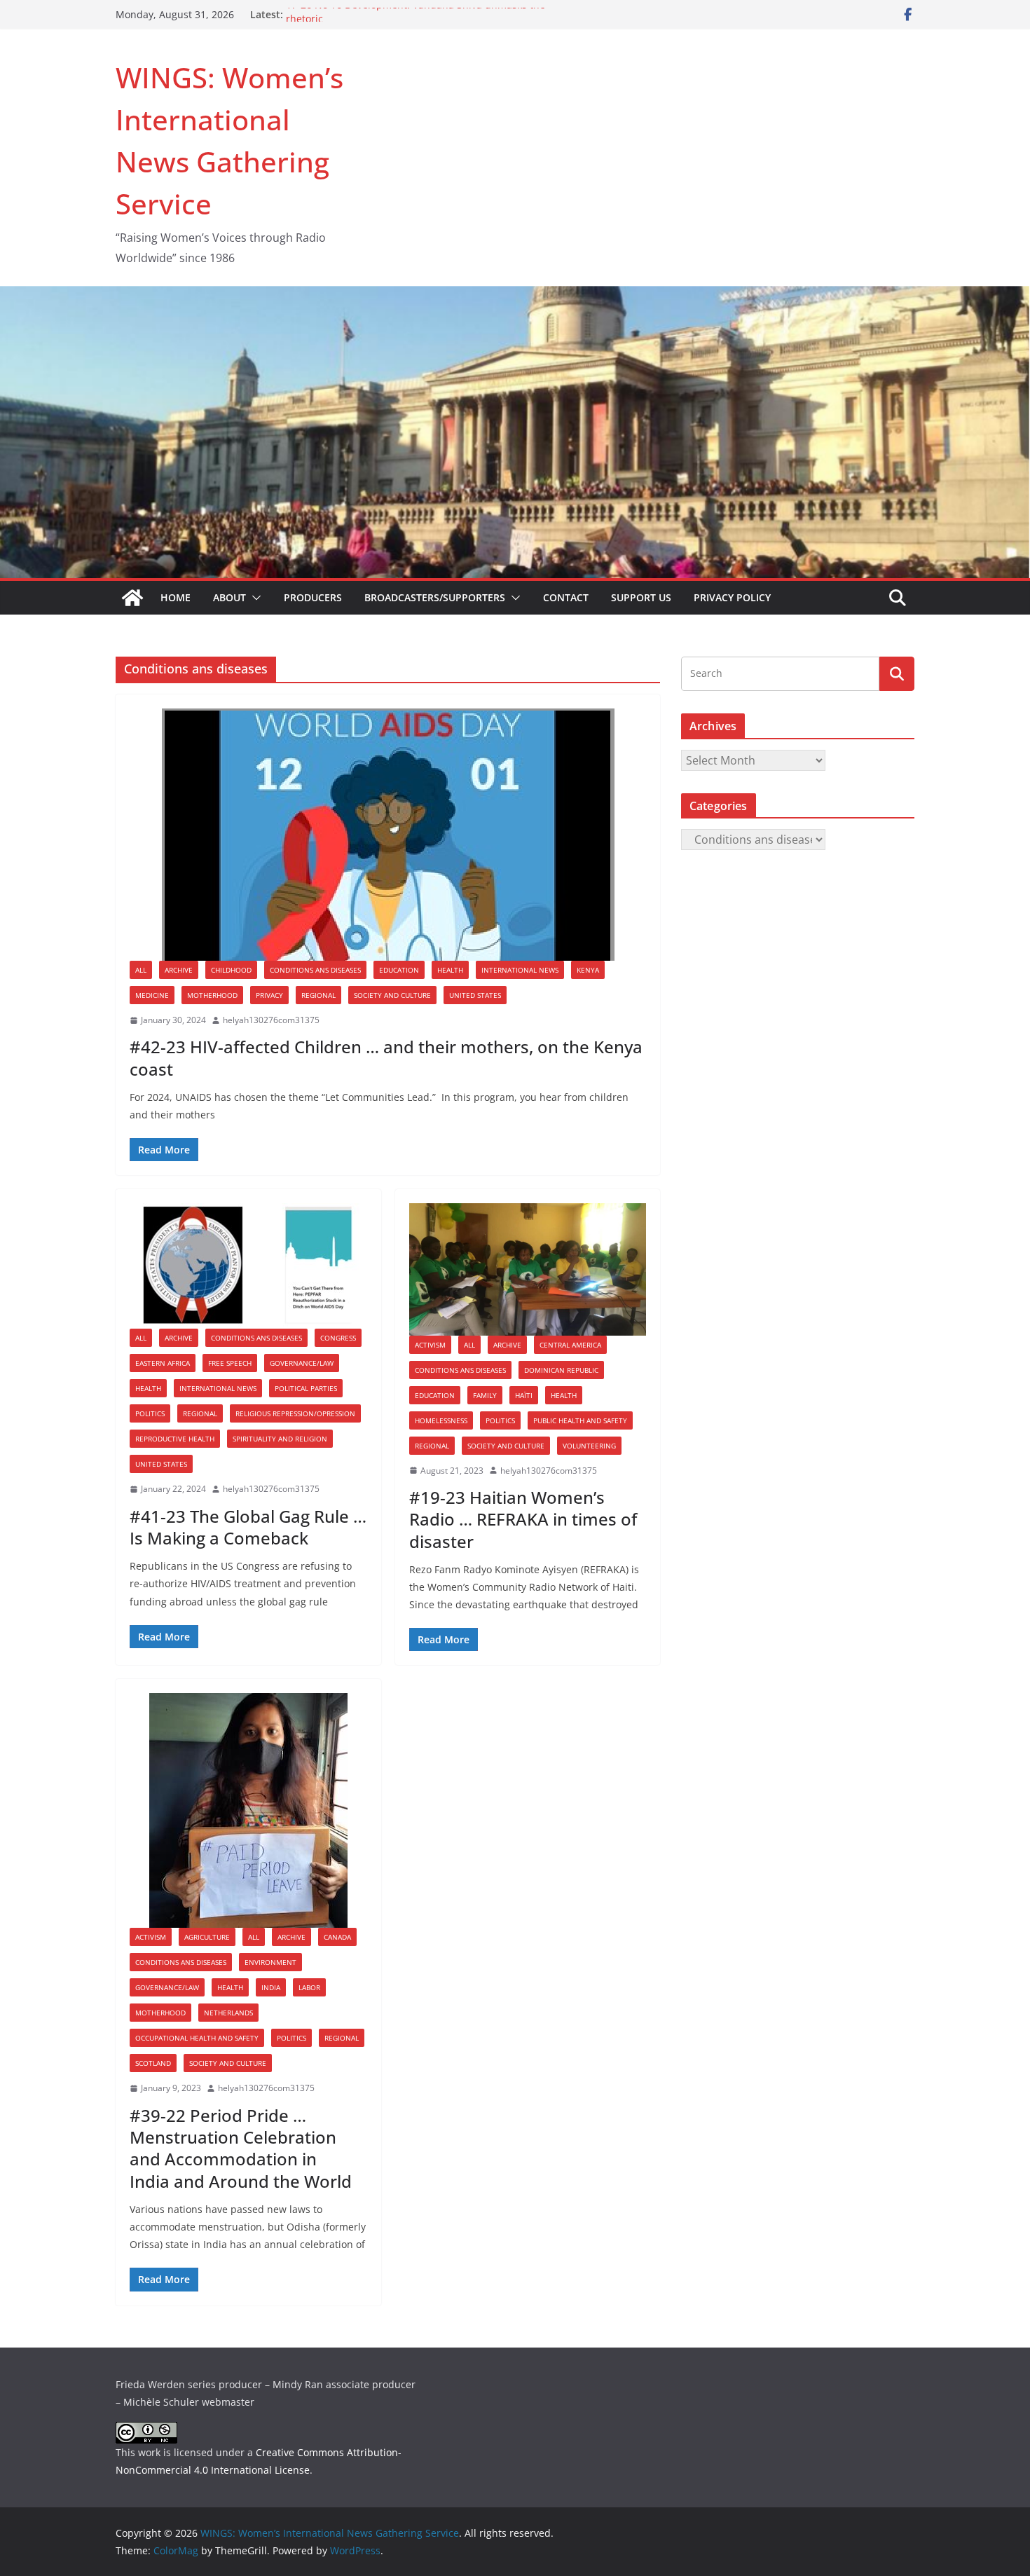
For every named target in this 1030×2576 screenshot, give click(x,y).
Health (450, 970)
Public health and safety (580, 1420)
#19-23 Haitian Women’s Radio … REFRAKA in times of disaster (523, 1519)
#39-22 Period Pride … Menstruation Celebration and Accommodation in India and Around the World (241, 2148)
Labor (309, 1987)
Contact (566, 597)
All (141, 970)
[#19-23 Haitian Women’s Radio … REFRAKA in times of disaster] (528, 1269)
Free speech (230, 1363)
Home (176, 597)
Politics (150, 1413)
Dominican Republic (561, 1370)
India (271, 1987)
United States (475, 995)
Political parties (306, 1388)
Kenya (588, 970)
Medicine (152, 995)
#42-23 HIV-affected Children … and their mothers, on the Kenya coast (386, 1057)
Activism (430, 1345)
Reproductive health (175, 1439)
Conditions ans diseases (315, 970)
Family (485, 1395)
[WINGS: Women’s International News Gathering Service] (132, 598)
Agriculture (207, 1937)
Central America (570, 1345)
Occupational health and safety (197, 2038)
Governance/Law (302, 1363)
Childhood (231, 970)
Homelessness (441, 1420)
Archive (179, 970)
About (229, 597)
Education (399, 970)
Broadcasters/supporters (435, 597)
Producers (313, 597)
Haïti (524, 1395)
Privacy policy (732, 597)
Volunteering (589, 1446)
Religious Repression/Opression (295, 1413)
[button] (254, 598)
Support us (641, 597)
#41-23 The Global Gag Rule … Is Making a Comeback (248, 1527)
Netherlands (228, 2013)
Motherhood (212, 995)
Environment (270, 1962)
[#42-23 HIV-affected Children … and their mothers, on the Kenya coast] (388, 835)
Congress (338, 1338)
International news (520, 970)
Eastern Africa (163, 1363)
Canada (337, 1937)
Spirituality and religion (280, 1439)
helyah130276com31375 (271, 1020)
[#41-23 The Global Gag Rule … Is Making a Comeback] (248, 1266)
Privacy (269, 995)
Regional (318, 995)
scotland (153, 2063)
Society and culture (392, 995)
